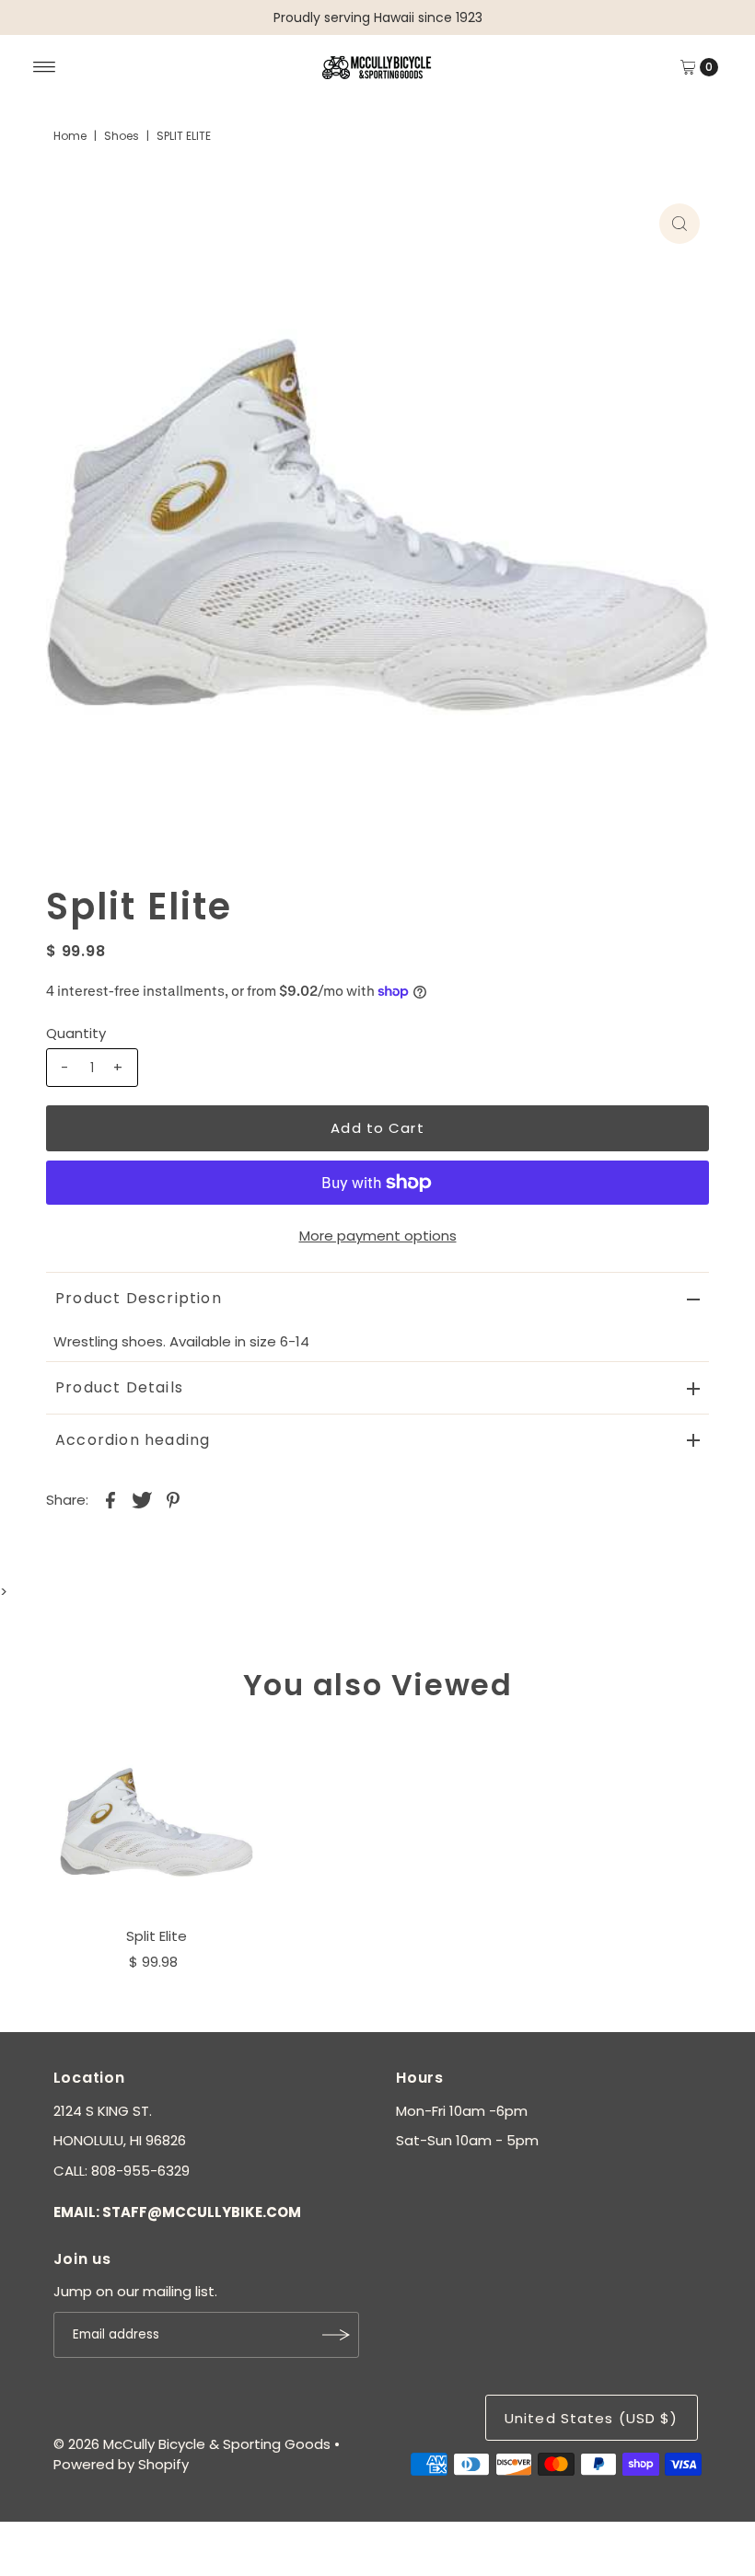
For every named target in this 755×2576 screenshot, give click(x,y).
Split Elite (157, 1936)
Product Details (119, 1387)
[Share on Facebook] (110, 1499)
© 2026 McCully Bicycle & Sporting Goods (192, 2444)
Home (70, 136)
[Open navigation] (45, 67)
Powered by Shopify (121, 2464)
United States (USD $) (592, 2418)
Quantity (76, 1033)
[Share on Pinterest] (173, 1499)
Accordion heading (133, 1440)
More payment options (378, 1236)
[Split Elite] (157, 1822)
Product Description (139, 1298)
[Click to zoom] (679, 224)
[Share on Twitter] (142, 1499)
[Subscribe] (336, 2335)
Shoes (122, 136)
